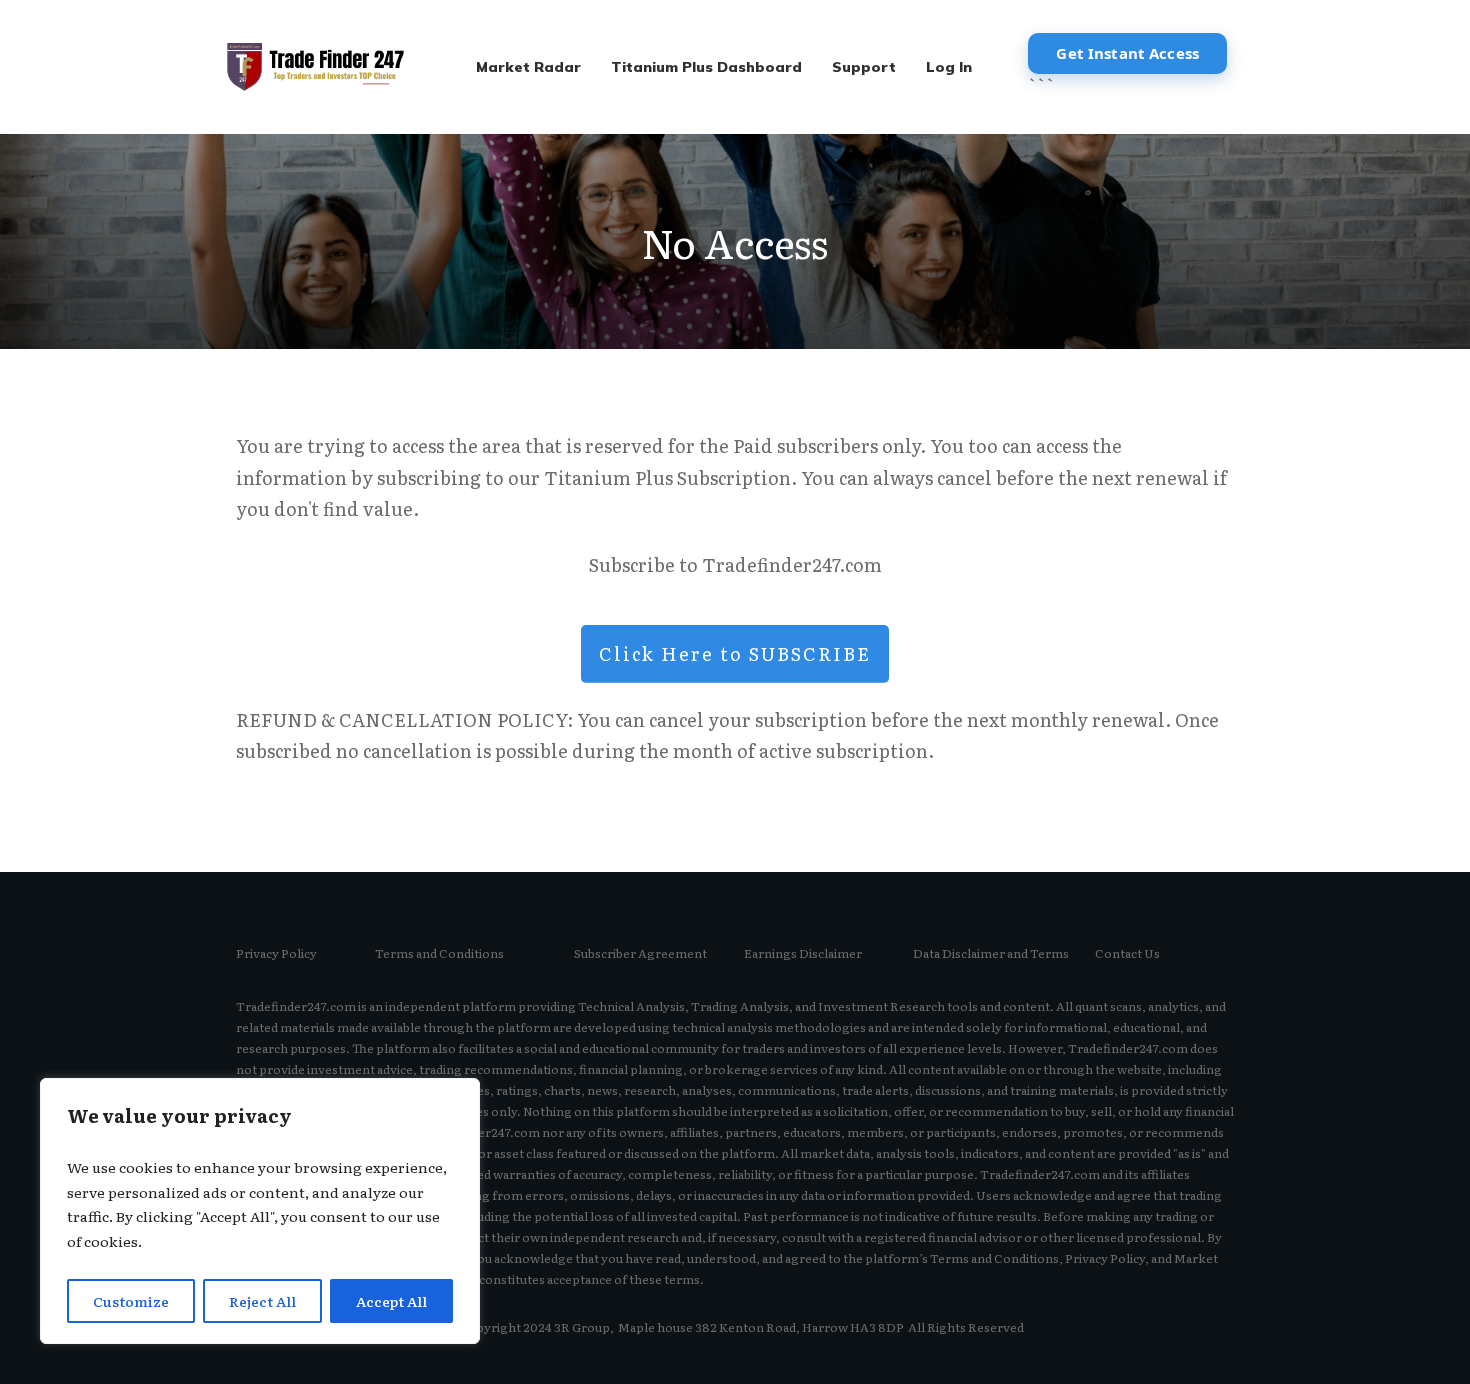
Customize (131, 1301)
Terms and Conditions (439, 953)
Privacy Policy (276, 953)
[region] (260, 1211)
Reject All (262, 1301)
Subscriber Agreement (640, 953)
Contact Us (1127, 953)
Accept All (391, 1301)
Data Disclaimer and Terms (991, 953)
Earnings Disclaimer (803, 953)
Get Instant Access (1127, 53)
